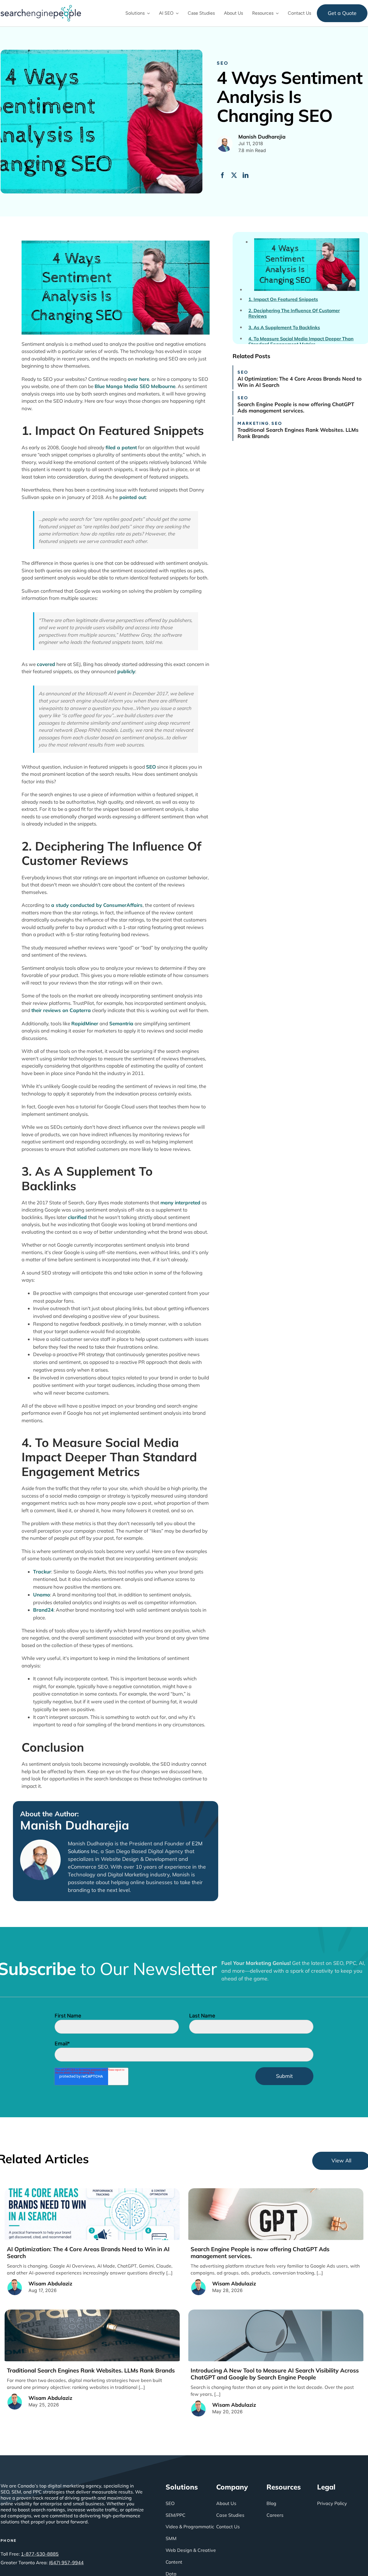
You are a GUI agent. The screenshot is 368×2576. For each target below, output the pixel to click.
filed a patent (121, 447)
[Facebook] (223, 175)
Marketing (253, 423)
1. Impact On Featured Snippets (283, 299)
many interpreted (180, 1202)
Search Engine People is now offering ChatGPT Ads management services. (296, 407)
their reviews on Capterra (61, 1010)
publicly (126, 671)
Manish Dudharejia (75, 1825)
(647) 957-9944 (66, 2562)
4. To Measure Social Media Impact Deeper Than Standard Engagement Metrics (301, 341)
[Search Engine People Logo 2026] (41, 7)
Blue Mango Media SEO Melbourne (135, 386)
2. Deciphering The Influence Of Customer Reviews (294, 313)
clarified (77, 1217)
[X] (234, 175)
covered (46, 664)
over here (138, 379)
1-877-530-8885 (40, 2554)
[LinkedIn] (246, 175)
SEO (223, 63)
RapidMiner (85, 1023)
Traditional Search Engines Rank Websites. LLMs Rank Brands (298, 433)
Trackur (42, 1572)
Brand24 (43, 1610)
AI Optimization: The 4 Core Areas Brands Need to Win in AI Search (300, 382)
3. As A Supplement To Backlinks (284, 328)
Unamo (42, 1595)
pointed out (133, 497)
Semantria (121, 1023)
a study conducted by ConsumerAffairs (97, 905)
